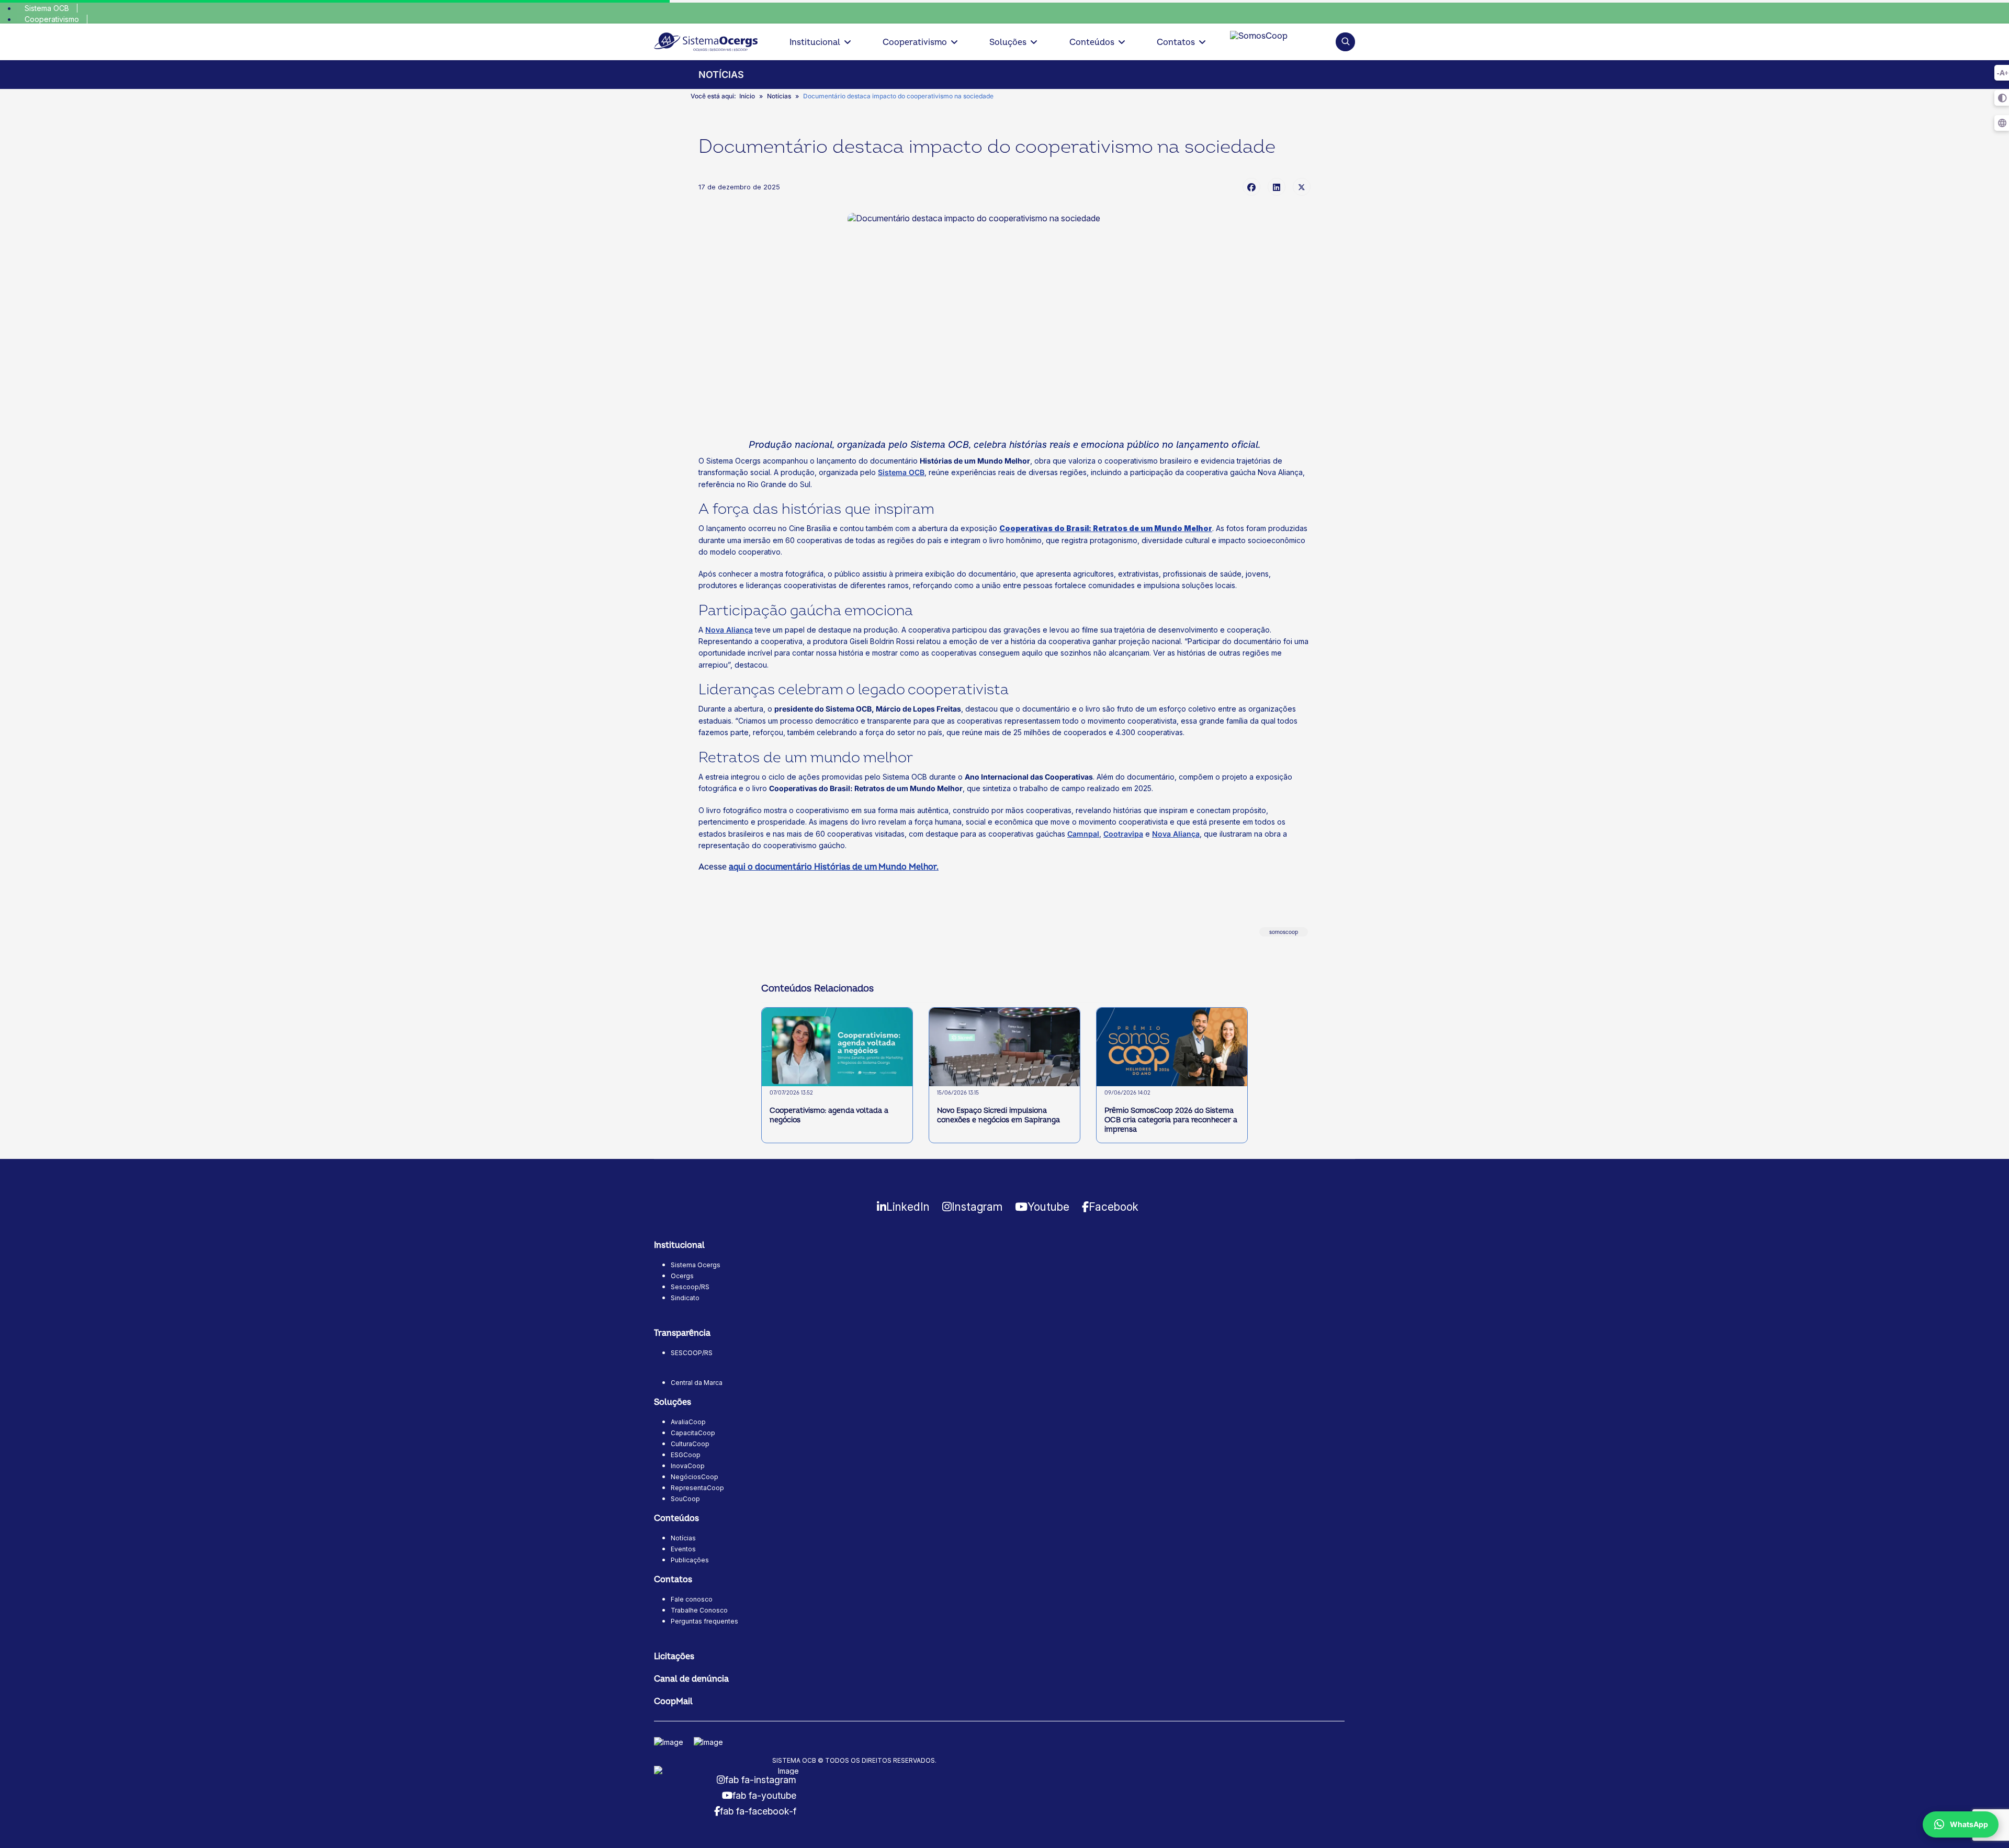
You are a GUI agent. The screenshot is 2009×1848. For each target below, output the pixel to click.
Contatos (1176, 42)
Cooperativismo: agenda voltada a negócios (829, 1115)
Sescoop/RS (690, 1287)
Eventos (683, 1549)
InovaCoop (688, 1466)
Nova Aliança (729, 630)
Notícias (683, 1538)
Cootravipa (1123, 834)
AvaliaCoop (688, 1422)
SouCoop (685, 1499)
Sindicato (685, 1298)
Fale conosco (692, 1599)
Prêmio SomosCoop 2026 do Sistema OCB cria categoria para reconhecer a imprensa (1171, 1120)
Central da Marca (697, 1383)
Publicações (690, 1560)
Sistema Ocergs (696, 1265)
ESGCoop (686, 1455)
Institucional (815, 42)
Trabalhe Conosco (699, 1610)
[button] (1345, 42)
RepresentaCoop (697, 1488)
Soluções (1008, 42)
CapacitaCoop (693, 1433)
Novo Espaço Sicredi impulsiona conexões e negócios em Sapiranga (998, 1115)
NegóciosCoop (695, 1477)
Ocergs (682, 1276)
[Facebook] (1251, 187)
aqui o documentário (834, 867)
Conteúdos (1092, 42)
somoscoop (1284, 932)
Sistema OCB (47, 8)
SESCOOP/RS (692, 1353)
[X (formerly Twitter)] (1302, 187)
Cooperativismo (52, 19)
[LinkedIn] (1277, 187)
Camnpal (1083, 834)
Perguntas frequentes (704, 1621)
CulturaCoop (690, 1444)
